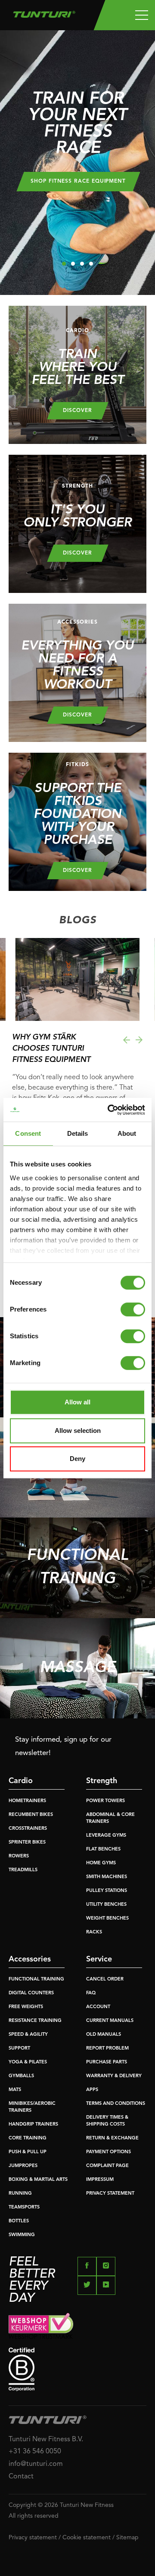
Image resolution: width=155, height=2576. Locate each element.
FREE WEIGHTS (26, 2007)
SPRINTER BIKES (27, 1842)
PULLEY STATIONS (107, 1891)
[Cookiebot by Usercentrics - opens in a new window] (109, 1110)
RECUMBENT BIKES (31, 1815)
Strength (102, 1781)
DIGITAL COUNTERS (31, 1993)
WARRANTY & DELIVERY (114, 2076)
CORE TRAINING (28, 2138)
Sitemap (127, 2538)
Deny (77, 1459)
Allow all (77, 1402)
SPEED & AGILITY (28, 2035)
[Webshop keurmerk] (77, 2326)
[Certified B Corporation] (77, 2369)
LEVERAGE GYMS (106, 1836)
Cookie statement (87, 2538)
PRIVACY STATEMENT (110, 2194)
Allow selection (78, 1431)
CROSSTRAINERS (28, 1829)
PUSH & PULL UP (28, 2152)
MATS (15, 2090)
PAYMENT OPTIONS (108, 2152)
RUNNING (20, 2194)
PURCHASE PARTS (107, 2062)
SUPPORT (19, 2048)
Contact (21, 2477)
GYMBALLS (21, 2076)
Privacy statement (33, 2538)
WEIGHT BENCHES (107, 1919)
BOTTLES (19, 2221)
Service (99, 1959)
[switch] (133, 1309)
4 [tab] (91, 264)
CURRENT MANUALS (110, 2021)
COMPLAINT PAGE (107, 2166)
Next (139, 1040)
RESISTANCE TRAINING (35, 2021)
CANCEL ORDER (105, 1979)
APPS (92, 2090)
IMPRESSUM (100, 2180)
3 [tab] (82, 264)
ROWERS (19, 1856)
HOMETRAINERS (27, 1801)
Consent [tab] (28, 1133)
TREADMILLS (23, 1870)
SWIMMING (22, 2235)
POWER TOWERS (105, 1801)
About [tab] (127, 1133)
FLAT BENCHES (103, 1849)
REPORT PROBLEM (107, 2048)
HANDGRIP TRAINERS (33, 2124)
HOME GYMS (101, 1863)
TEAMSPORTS (24, 2207)
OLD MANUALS (104, 2035)
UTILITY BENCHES (106, 1905)
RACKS (94, 1932)
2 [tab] (73, 264)
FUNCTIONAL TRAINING (36, 1979)
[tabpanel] (77, 163)
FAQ (91, 1993)
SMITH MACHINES (107, 1877)
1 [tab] (64, 264)
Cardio (21, 1781)
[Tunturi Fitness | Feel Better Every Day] (44, 12)
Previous (126, 1040)
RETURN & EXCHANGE (112, 2138)
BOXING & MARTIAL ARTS (38, 2180)
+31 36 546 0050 (35, 2452)
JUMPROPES (23, 2166)
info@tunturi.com (36, 2464)
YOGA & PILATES (28, 2062)
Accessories (30, 1959)
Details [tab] (78, 1133)
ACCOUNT (98, 2007)
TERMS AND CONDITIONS (116, 2104)
